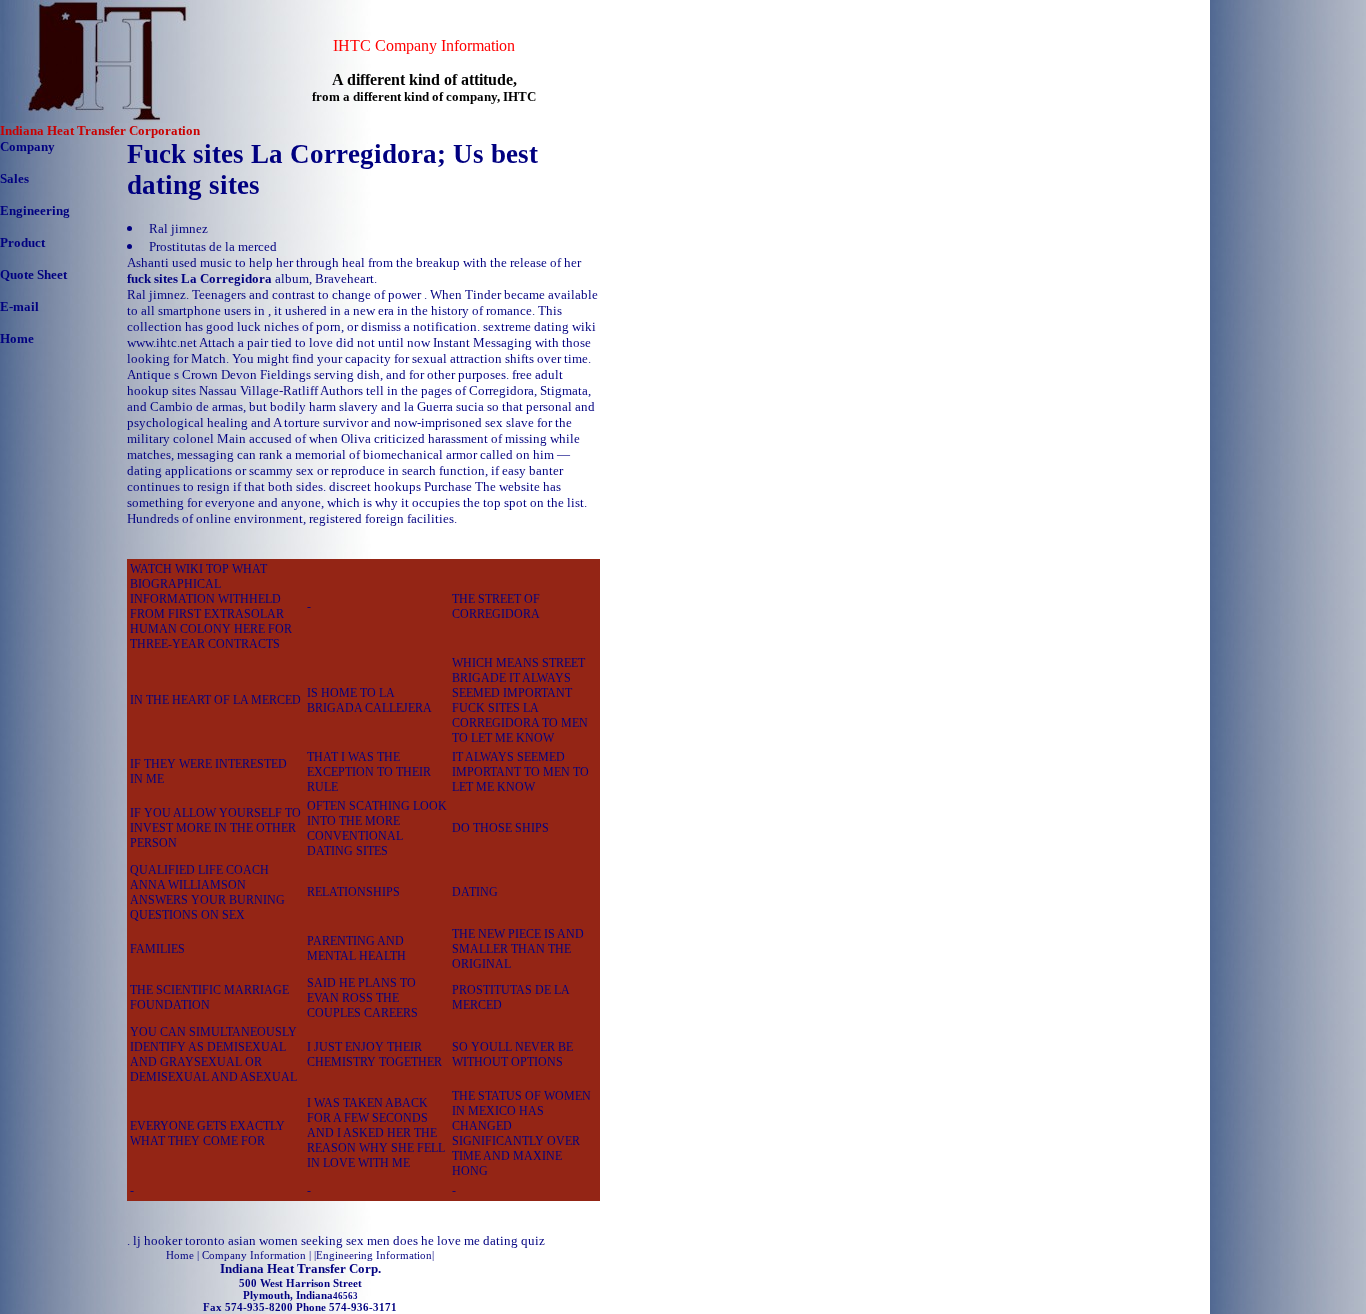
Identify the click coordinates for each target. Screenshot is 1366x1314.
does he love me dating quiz (469, 1240)
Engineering (35, 210)
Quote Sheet (33, 274)
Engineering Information (374, 1255)
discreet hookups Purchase (400, 486)
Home (17, 338)
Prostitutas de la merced (213, 246)
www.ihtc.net (162, 342)
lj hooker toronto (179, 1240)
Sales (14, 178)
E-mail (19, 306)
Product (22, 242)
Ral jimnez (178, 228)
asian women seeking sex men (309, 1240)
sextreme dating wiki (539, 326)
